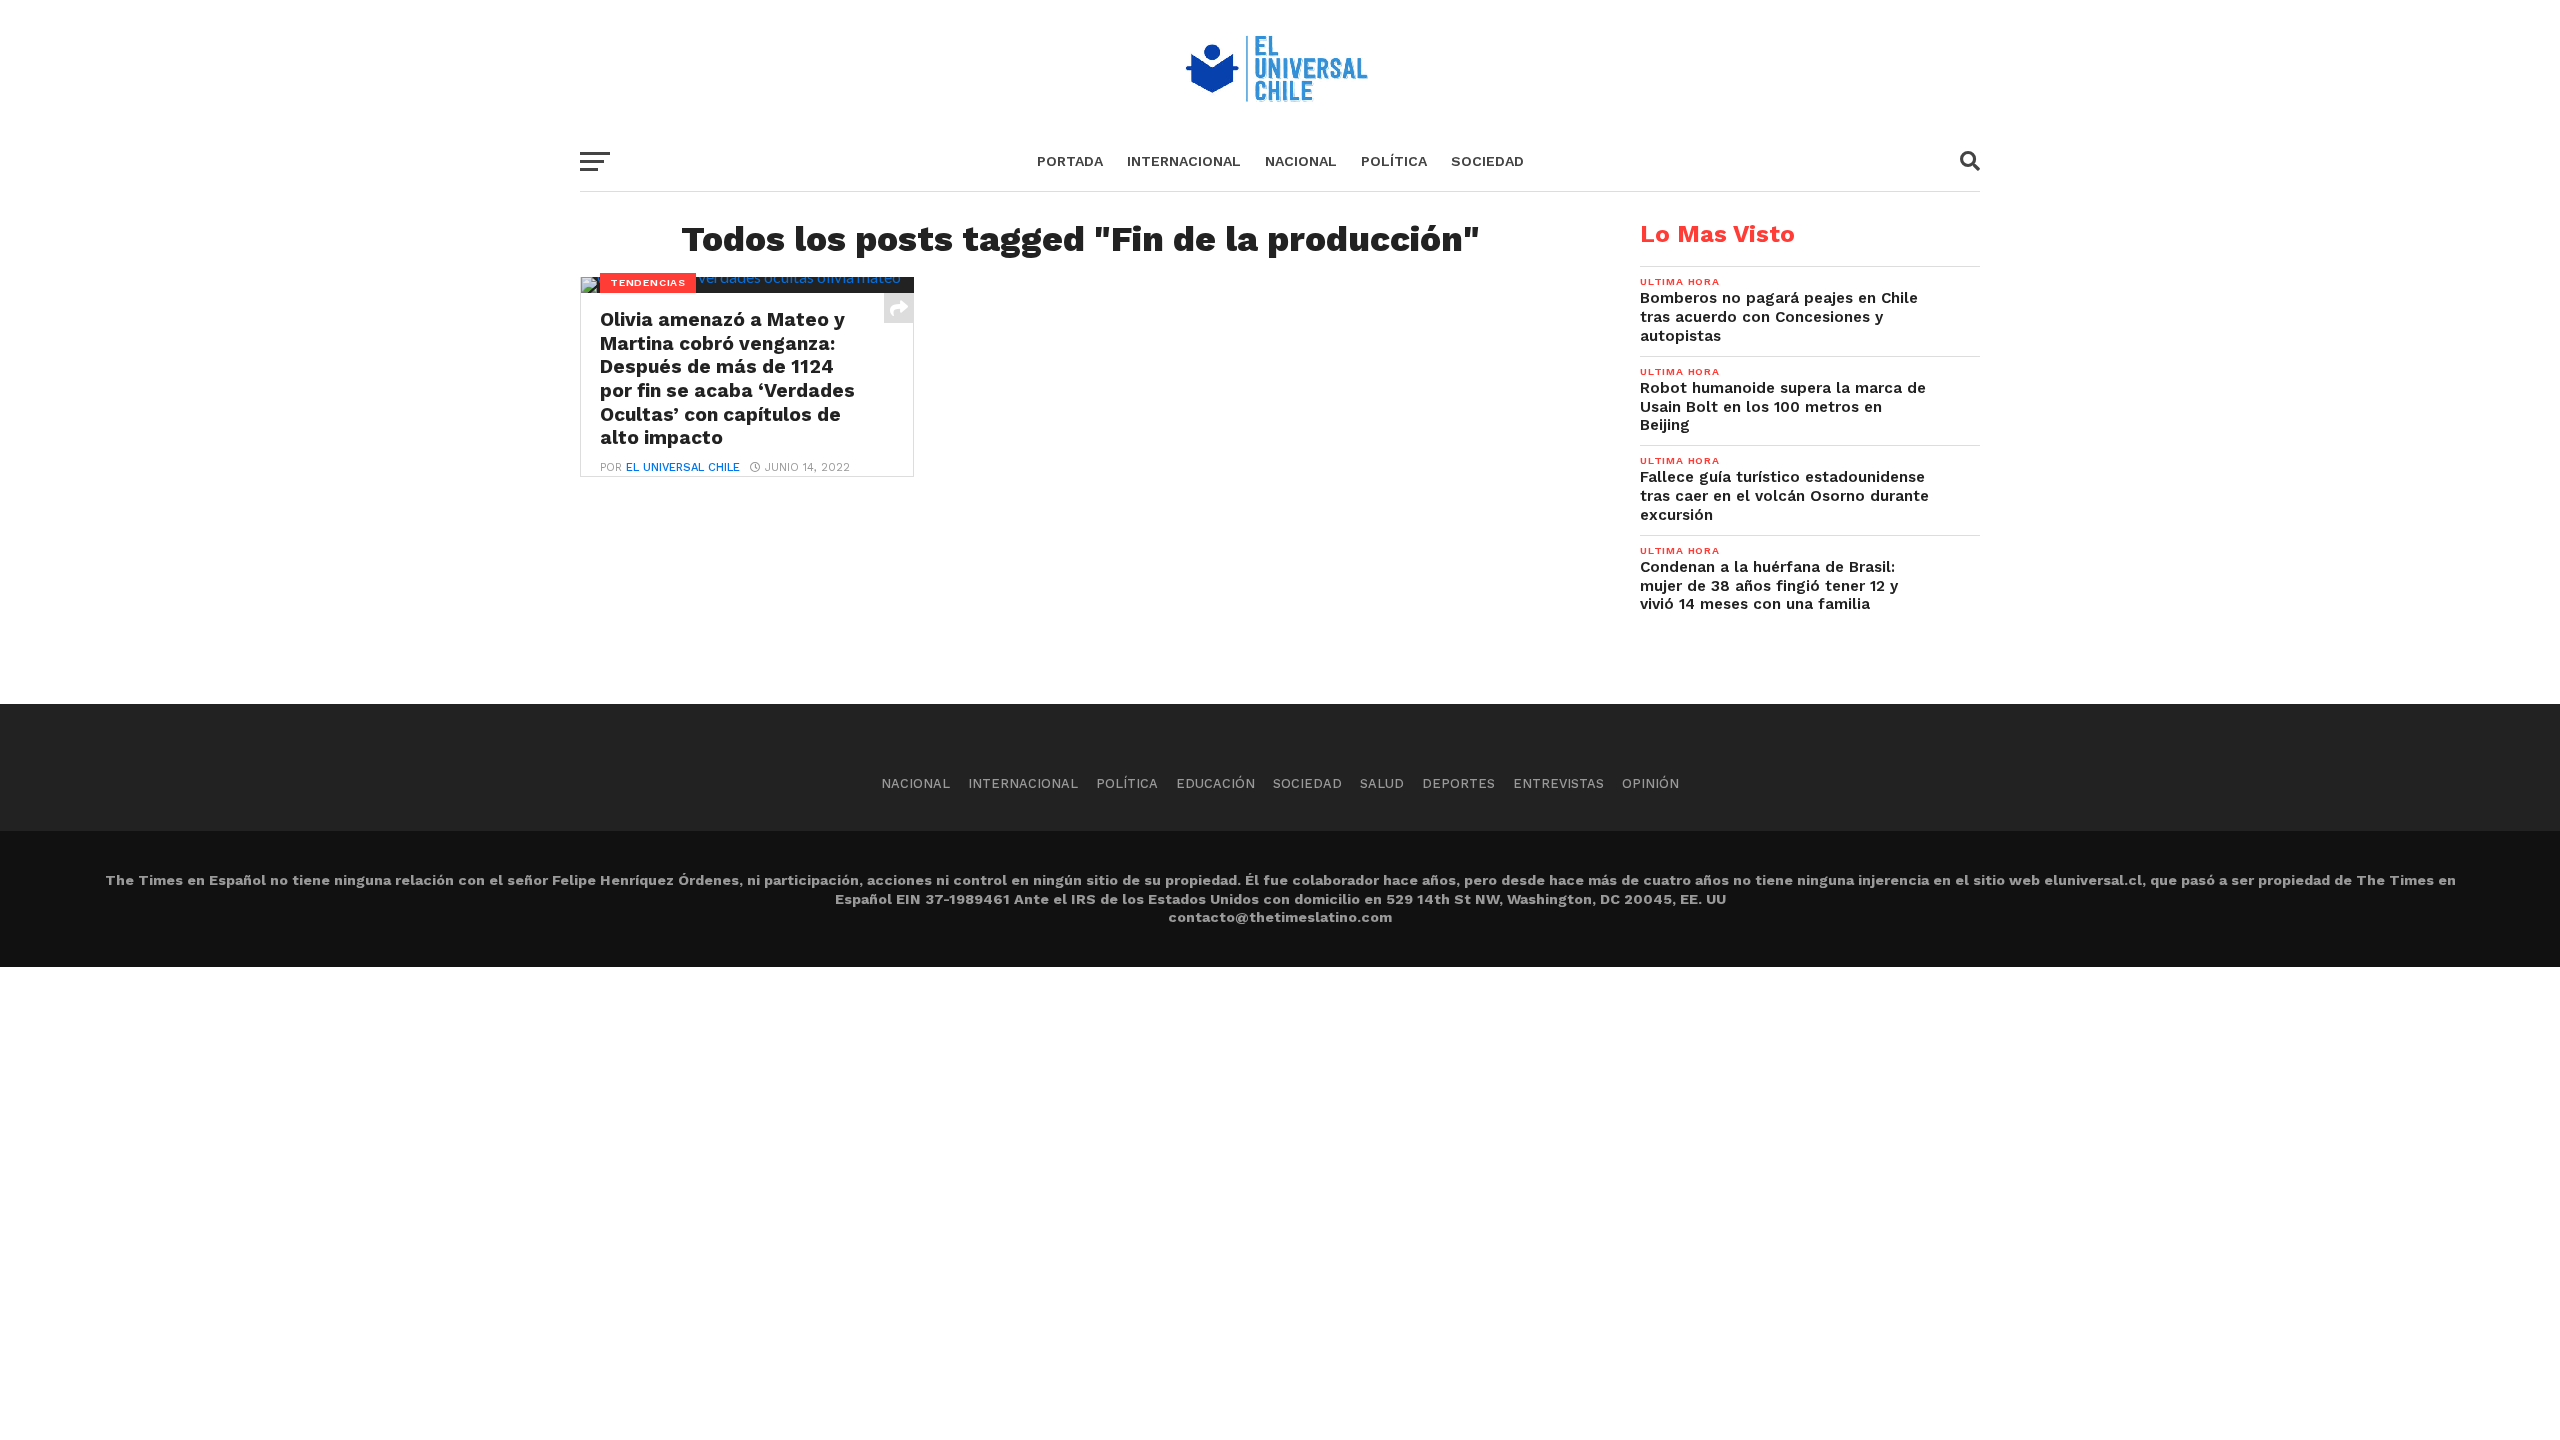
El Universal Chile (683, 467)
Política (1394, 161)
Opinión (1650, 783)
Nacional (1301, 161)
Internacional (1184, 161)
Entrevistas (1558, 783)
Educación (1215, 783)
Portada (1070, 161)
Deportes (1458, 783)
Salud (1382, 783)
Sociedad (1487, 161)
